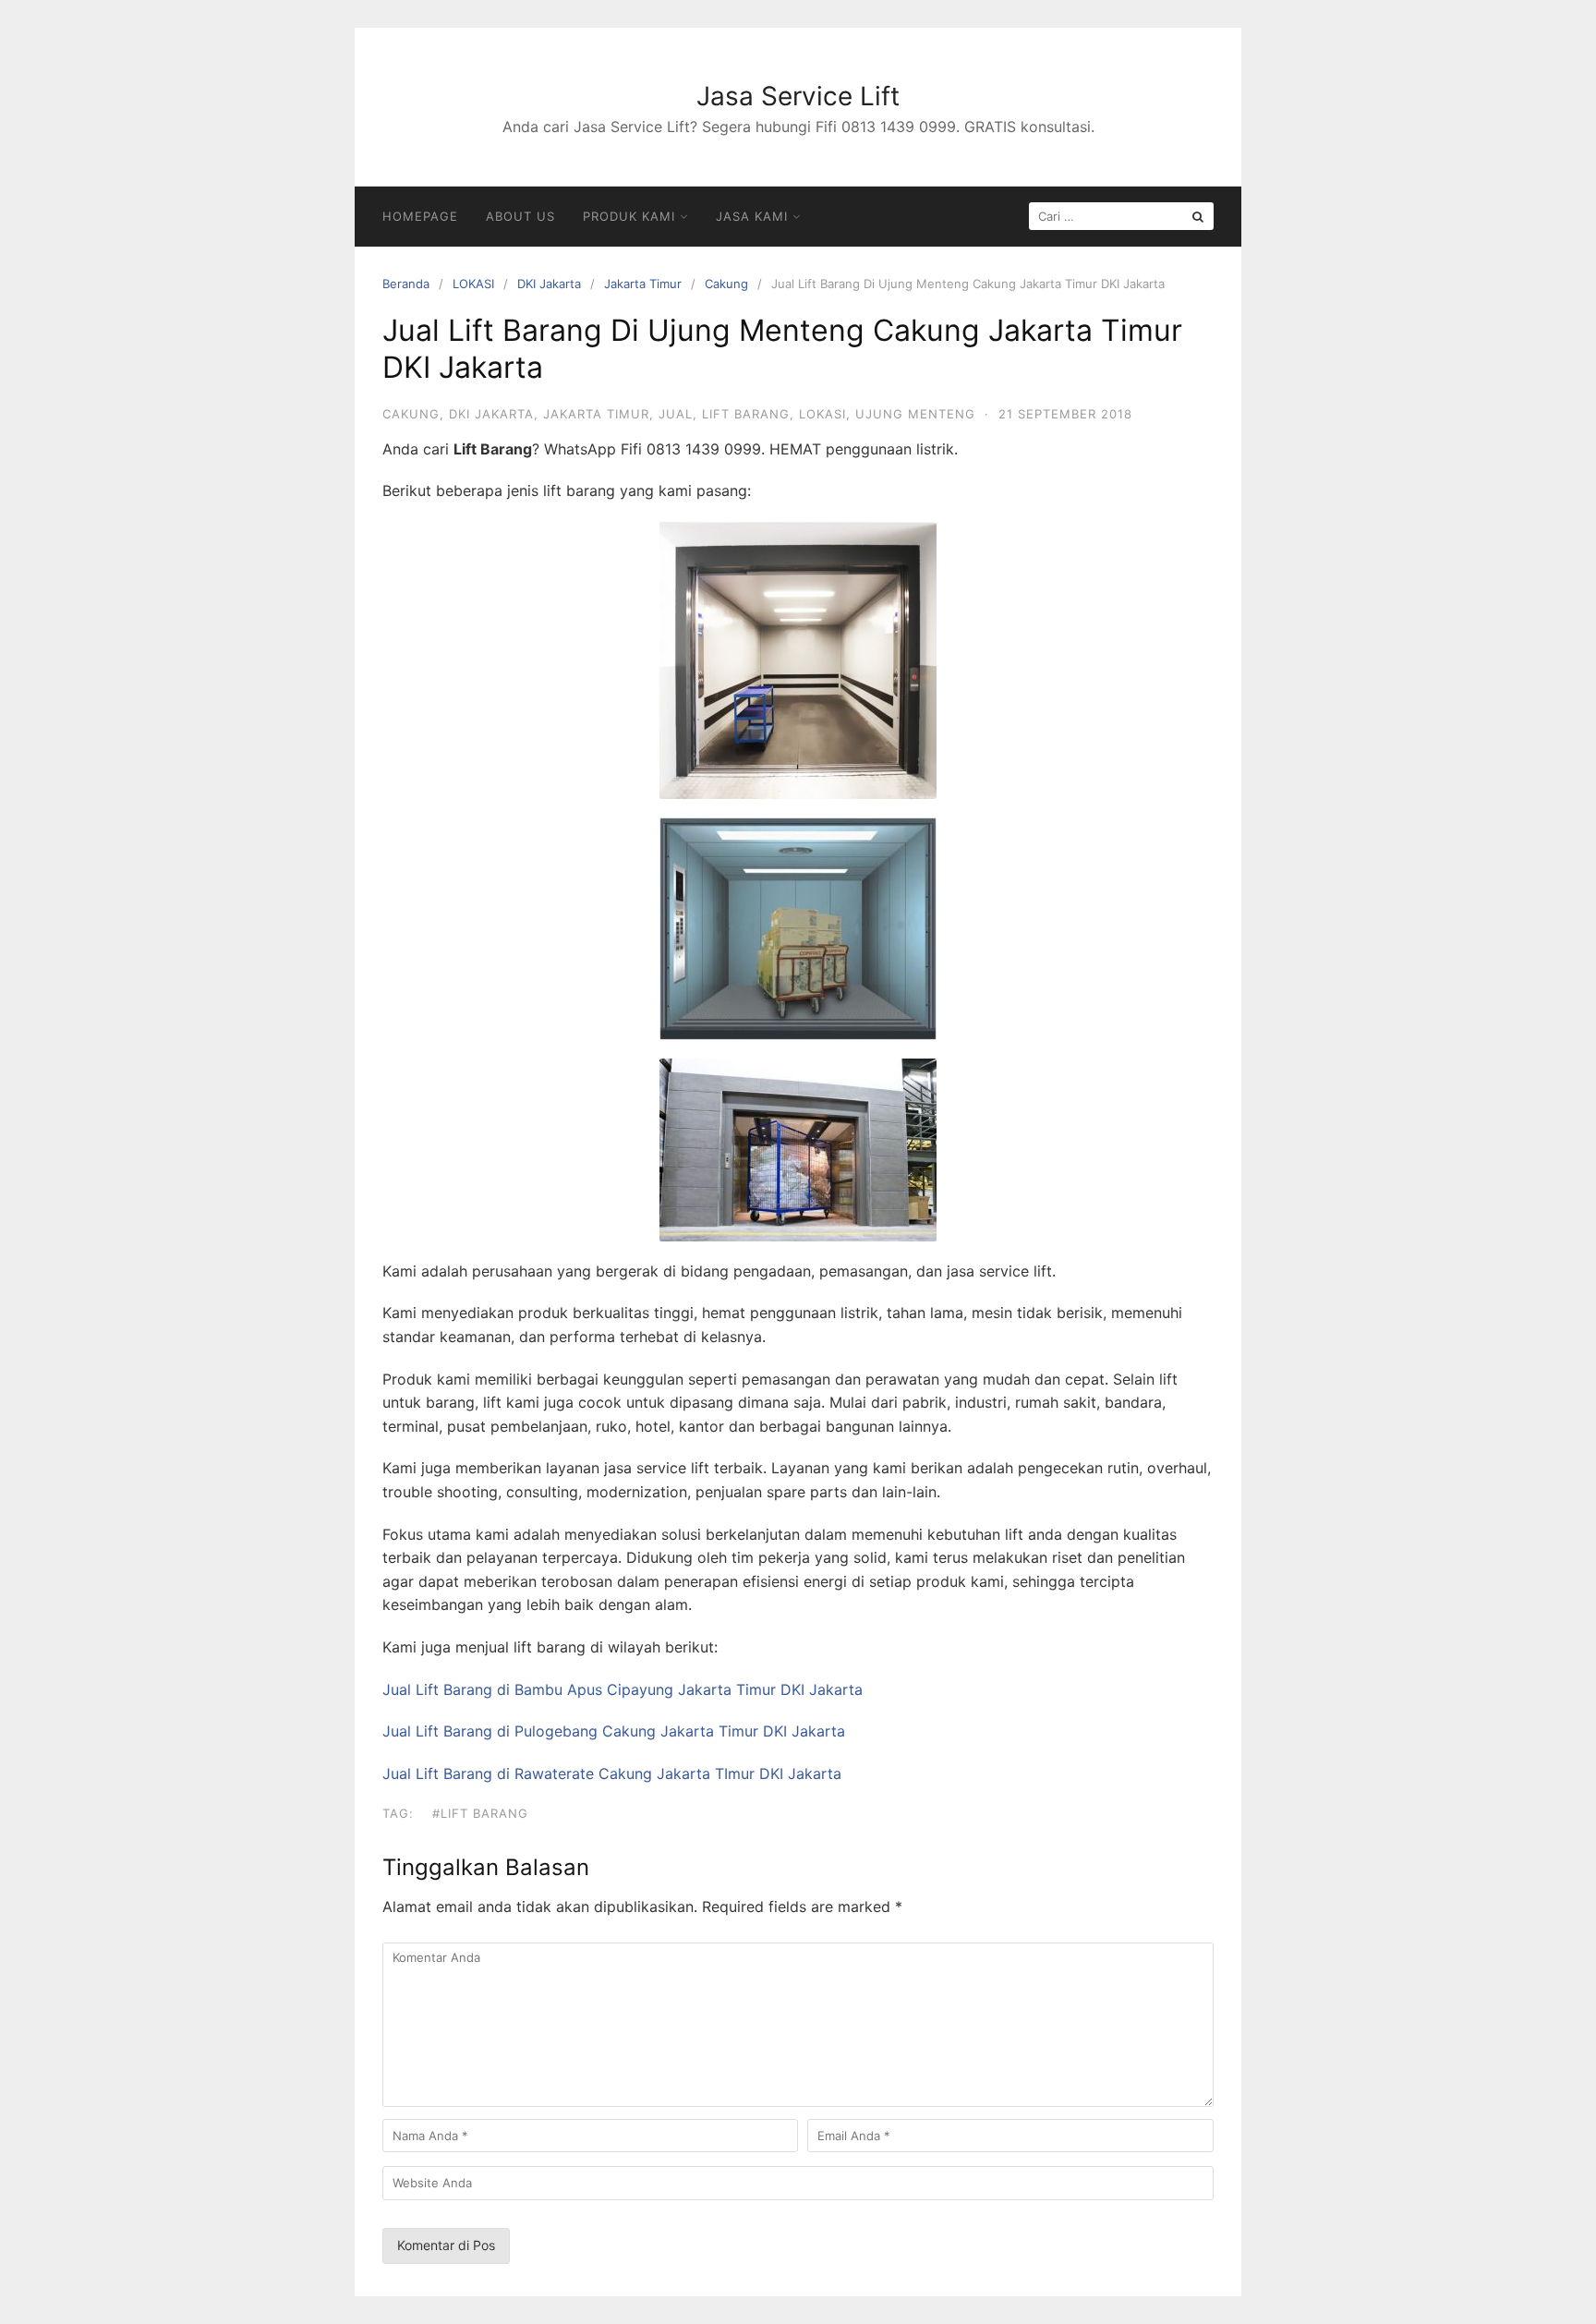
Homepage (420, 216)
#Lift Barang (480, 1813)
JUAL (676, 414)
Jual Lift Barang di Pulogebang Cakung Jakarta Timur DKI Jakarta (614, 1731)
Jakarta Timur (643, 284)
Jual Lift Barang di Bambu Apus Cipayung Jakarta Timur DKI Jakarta (623, 1689)
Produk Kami (629, 216)
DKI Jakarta (549, 284)
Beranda (406, 284)
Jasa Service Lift (798, 96)
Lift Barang (746, 414)
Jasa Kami (752, 216)
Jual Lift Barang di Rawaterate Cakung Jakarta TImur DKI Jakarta (612, 1773)
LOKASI (473, 284)
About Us (520, 216)
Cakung (726, 284)
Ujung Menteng (915, 414)
